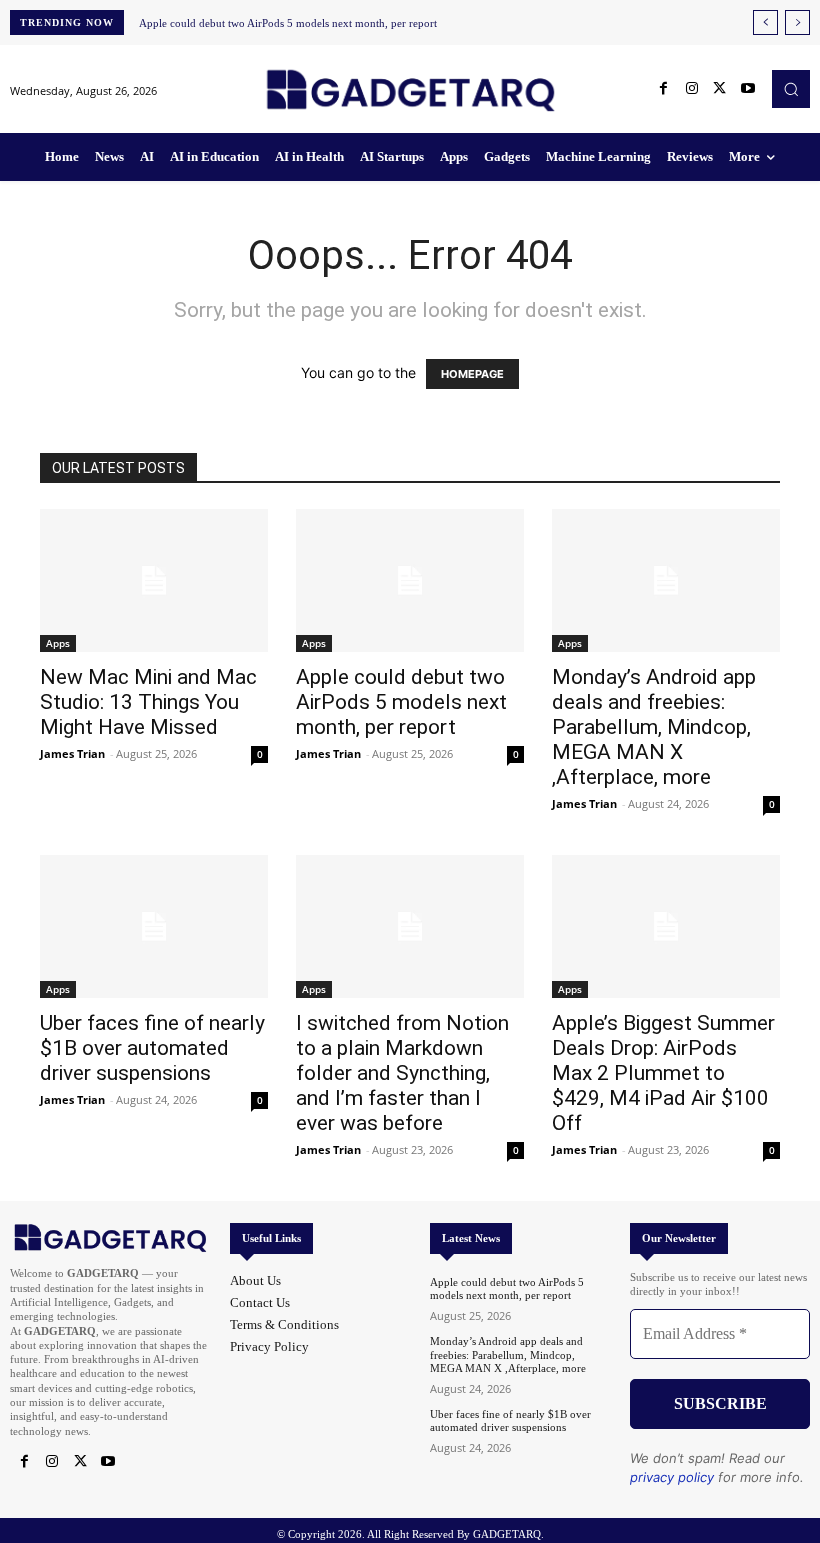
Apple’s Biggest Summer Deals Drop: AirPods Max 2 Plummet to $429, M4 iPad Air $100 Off (663, 1073)
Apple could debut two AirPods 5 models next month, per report (288, 23)
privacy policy (672, 1477)
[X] (720, 89)
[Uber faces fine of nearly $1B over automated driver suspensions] (154, 926)
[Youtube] (748, 89)
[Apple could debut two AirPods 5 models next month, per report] (410, 580)
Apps (58, 643)
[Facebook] (664, 89)
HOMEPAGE (472, 374)
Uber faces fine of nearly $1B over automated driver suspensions (152, 1048)
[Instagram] (692, 89)
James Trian (72, 753)
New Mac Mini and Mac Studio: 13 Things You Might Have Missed (148, 702)
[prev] (765, 22)
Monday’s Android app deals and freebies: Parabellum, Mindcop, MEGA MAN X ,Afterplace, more (654, 727)
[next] (797, 22)
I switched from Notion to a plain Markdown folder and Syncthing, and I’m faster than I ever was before (402, 1073)
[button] (791, 89)
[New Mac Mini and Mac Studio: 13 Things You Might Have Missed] (154, 580)
